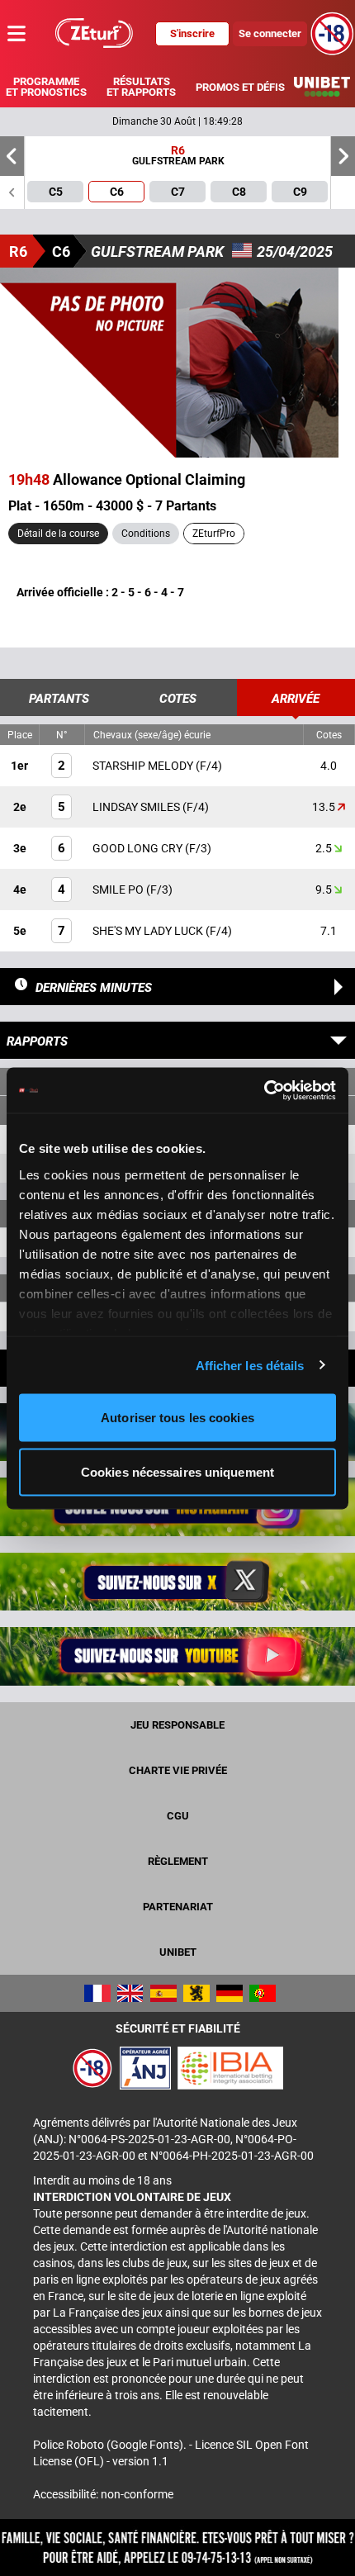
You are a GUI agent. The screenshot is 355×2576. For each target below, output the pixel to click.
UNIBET (178, 1952)
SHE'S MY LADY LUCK (149, 931)
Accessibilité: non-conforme (103, 2494)
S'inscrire (192, 33)
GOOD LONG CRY (139, 848)
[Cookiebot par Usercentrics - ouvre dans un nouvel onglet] (264, 1090)
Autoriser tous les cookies (177, 1418)
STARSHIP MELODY (144, 766)
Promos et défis (240, 87)
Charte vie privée (178, 1770)
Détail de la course (58, 534)
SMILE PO (119, 890)
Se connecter (270, 33)
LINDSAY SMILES (137, 807)
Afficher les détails (250, 1365)
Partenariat (178, 1907)
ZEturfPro (214, 534)
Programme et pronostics (46, 87)
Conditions (146, 534)
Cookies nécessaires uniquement (177, 1471)
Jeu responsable (177, 1725)
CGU (178, 1816)
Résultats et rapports (141, 87)
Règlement (178, 1861)
